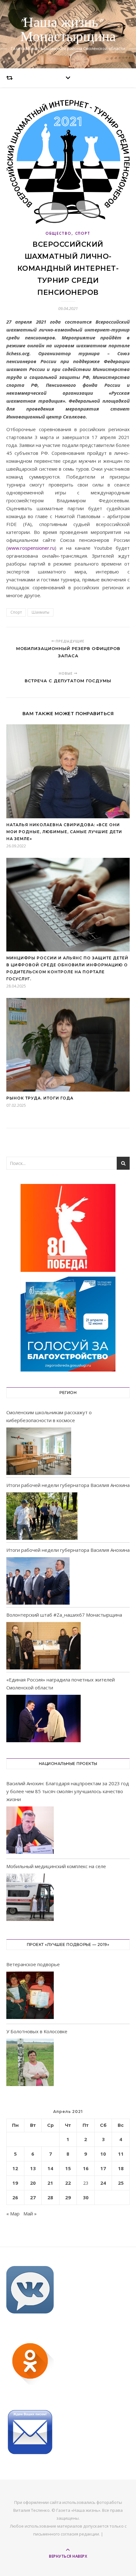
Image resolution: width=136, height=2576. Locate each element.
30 (86, 2197)
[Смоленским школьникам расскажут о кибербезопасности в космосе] (39, 1451)
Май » (30, 2214)
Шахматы (40, 612)
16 (86, 2168)
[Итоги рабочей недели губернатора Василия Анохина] (42, 1516)
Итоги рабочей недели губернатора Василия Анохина (68, 1485)
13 (33, 2168)
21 (50, 2183)
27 (33, 2197)
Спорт (83, 233)
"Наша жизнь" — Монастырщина (68, 30)
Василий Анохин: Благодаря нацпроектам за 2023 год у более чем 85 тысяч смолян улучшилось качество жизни (68, 1791)
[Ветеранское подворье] (30, 1996)
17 (103, 2168)
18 (121, 2168)
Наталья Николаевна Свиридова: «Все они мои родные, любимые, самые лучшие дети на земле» (64, 832)
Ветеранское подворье (33, 1964)
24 (103, 2183)
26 (15, 2197)
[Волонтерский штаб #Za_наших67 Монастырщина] (43, 1646)
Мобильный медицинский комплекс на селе (56, 1866)
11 (121, 2154)
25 (121, 2183)
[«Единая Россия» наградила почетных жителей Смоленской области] (43, 1718)
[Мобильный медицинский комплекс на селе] (30, 1898)
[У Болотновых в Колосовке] (30, 2063)
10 (103, 2154)
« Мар (13, 2214)
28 (50, 2197)
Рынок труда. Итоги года (40, 1098)
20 (33, 2183)
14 (50, 2168)
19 (15, 2183)
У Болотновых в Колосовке (37, 2031)
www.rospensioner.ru (31, 548)
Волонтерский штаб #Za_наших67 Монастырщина (64, 1615)
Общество (59, 233)
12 (15, 2168)
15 (68, 2168)
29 (68, 2197)
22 (68, 2183)
